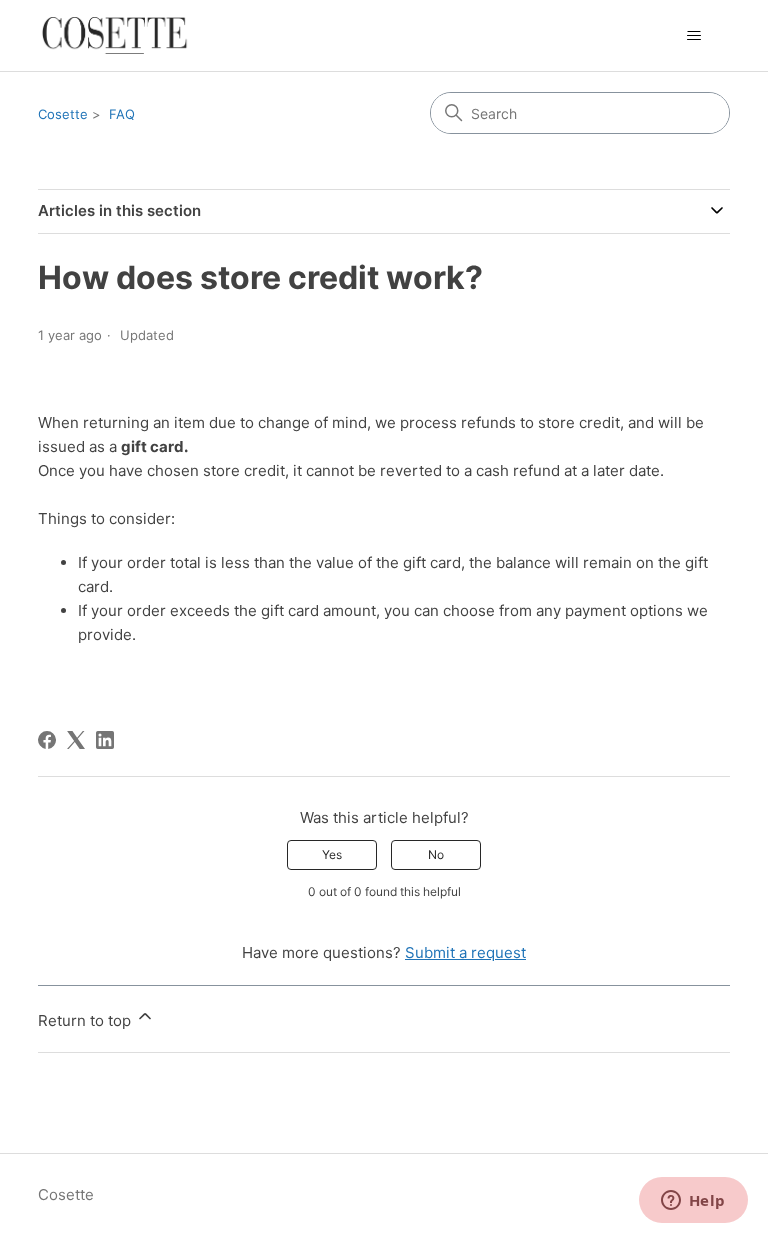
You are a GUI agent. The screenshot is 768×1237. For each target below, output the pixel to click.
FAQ (122, 114)
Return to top (86, 1020)
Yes (332, 854)
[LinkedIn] (105, 740)
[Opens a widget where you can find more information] (693, 1202)
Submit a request (465, 952)
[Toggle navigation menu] (694, 36)
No (436, 854)
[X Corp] (76, 740)
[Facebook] (47, 740)
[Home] (114, 35)
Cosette (63, 114)
